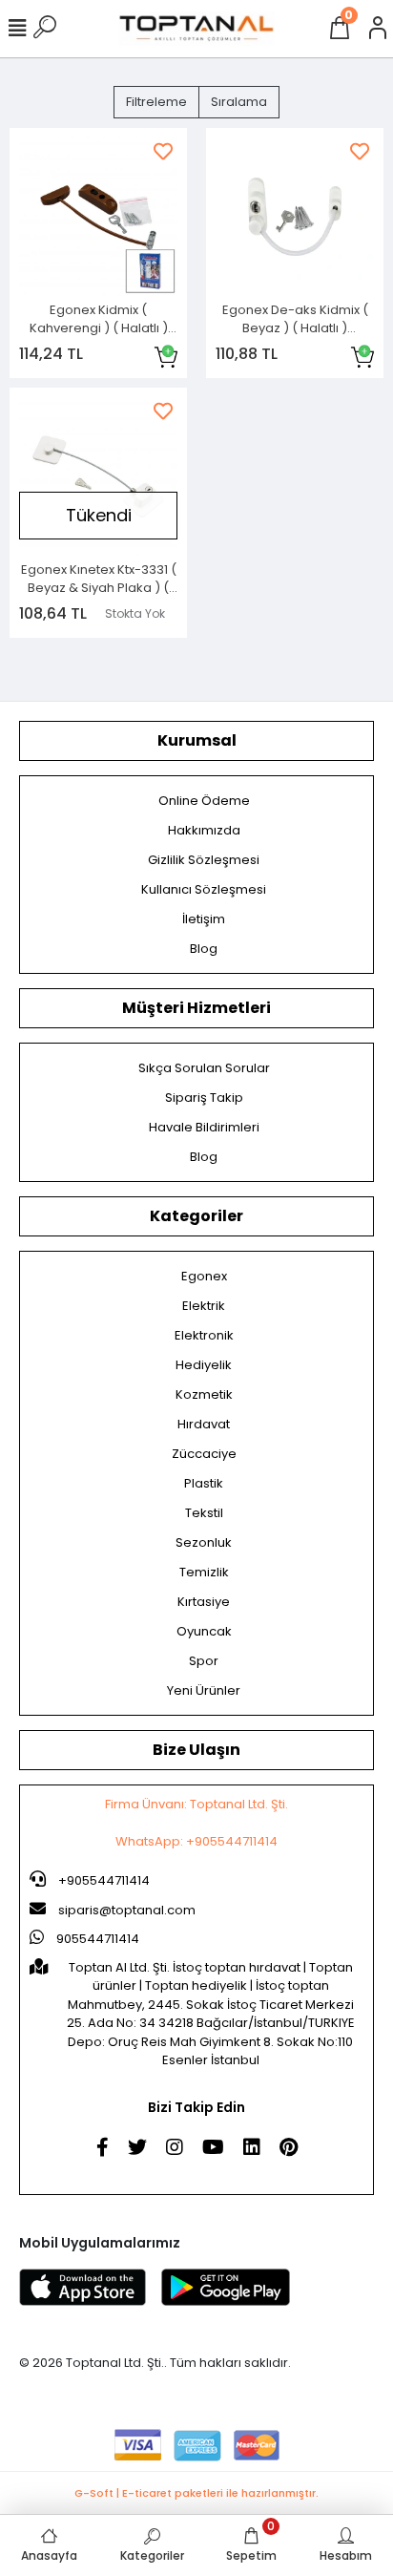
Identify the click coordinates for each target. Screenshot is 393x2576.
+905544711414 (103, 1880)
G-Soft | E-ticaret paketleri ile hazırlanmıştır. (196, 2493)
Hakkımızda (204, 830)
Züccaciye (204, 1454)
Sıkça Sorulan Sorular (204, 1068)
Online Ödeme (204, 801)
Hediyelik (204, 1365)
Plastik (204, 1483)
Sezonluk (204, 1542)
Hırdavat (204, 1424)
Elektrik (204, 1306)
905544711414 (96, 1939)
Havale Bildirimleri (204, 1127)
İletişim (204, 919)
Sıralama (239, 102)
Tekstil (204, 1513)
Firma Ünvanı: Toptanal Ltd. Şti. (196, 1804)
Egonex (204, 1276)
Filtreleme (156, 102)
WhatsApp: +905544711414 (196, 1841)
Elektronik (204, 1335)
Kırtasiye (204, 1602)
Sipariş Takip (204, 1098)
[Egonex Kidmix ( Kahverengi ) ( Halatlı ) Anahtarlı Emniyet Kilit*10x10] (98, 217)
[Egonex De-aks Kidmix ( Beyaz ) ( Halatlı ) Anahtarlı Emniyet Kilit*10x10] (295, 217)
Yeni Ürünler (204, 1690)
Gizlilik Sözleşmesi (204, 860)
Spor (204, 1661)
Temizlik (204, 1572)
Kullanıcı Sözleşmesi (204, 889)
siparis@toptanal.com (127, 1910)
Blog (204, 949)
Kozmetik (204, 1394)
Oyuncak (204, 1631)
